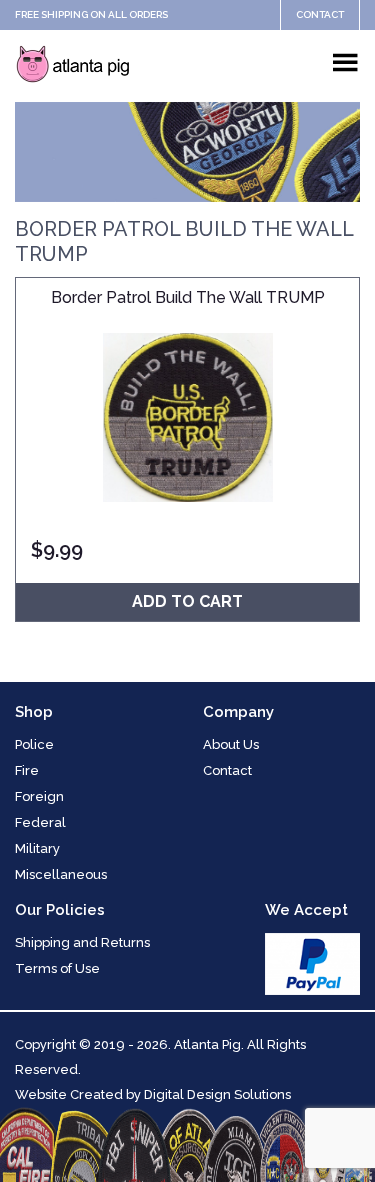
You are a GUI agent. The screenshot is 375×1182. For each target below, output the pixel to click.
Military (37, 848)
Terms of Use (57, 968)
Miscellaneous (61, 874)
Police (34, 744)
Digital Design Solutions (217, 1094)
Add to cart (187, 601)
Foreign (39, 796)
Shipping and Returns (82, 942)
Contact (320, 14)
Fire (27, 770)
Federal (40, 822)
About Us (231, 744)
